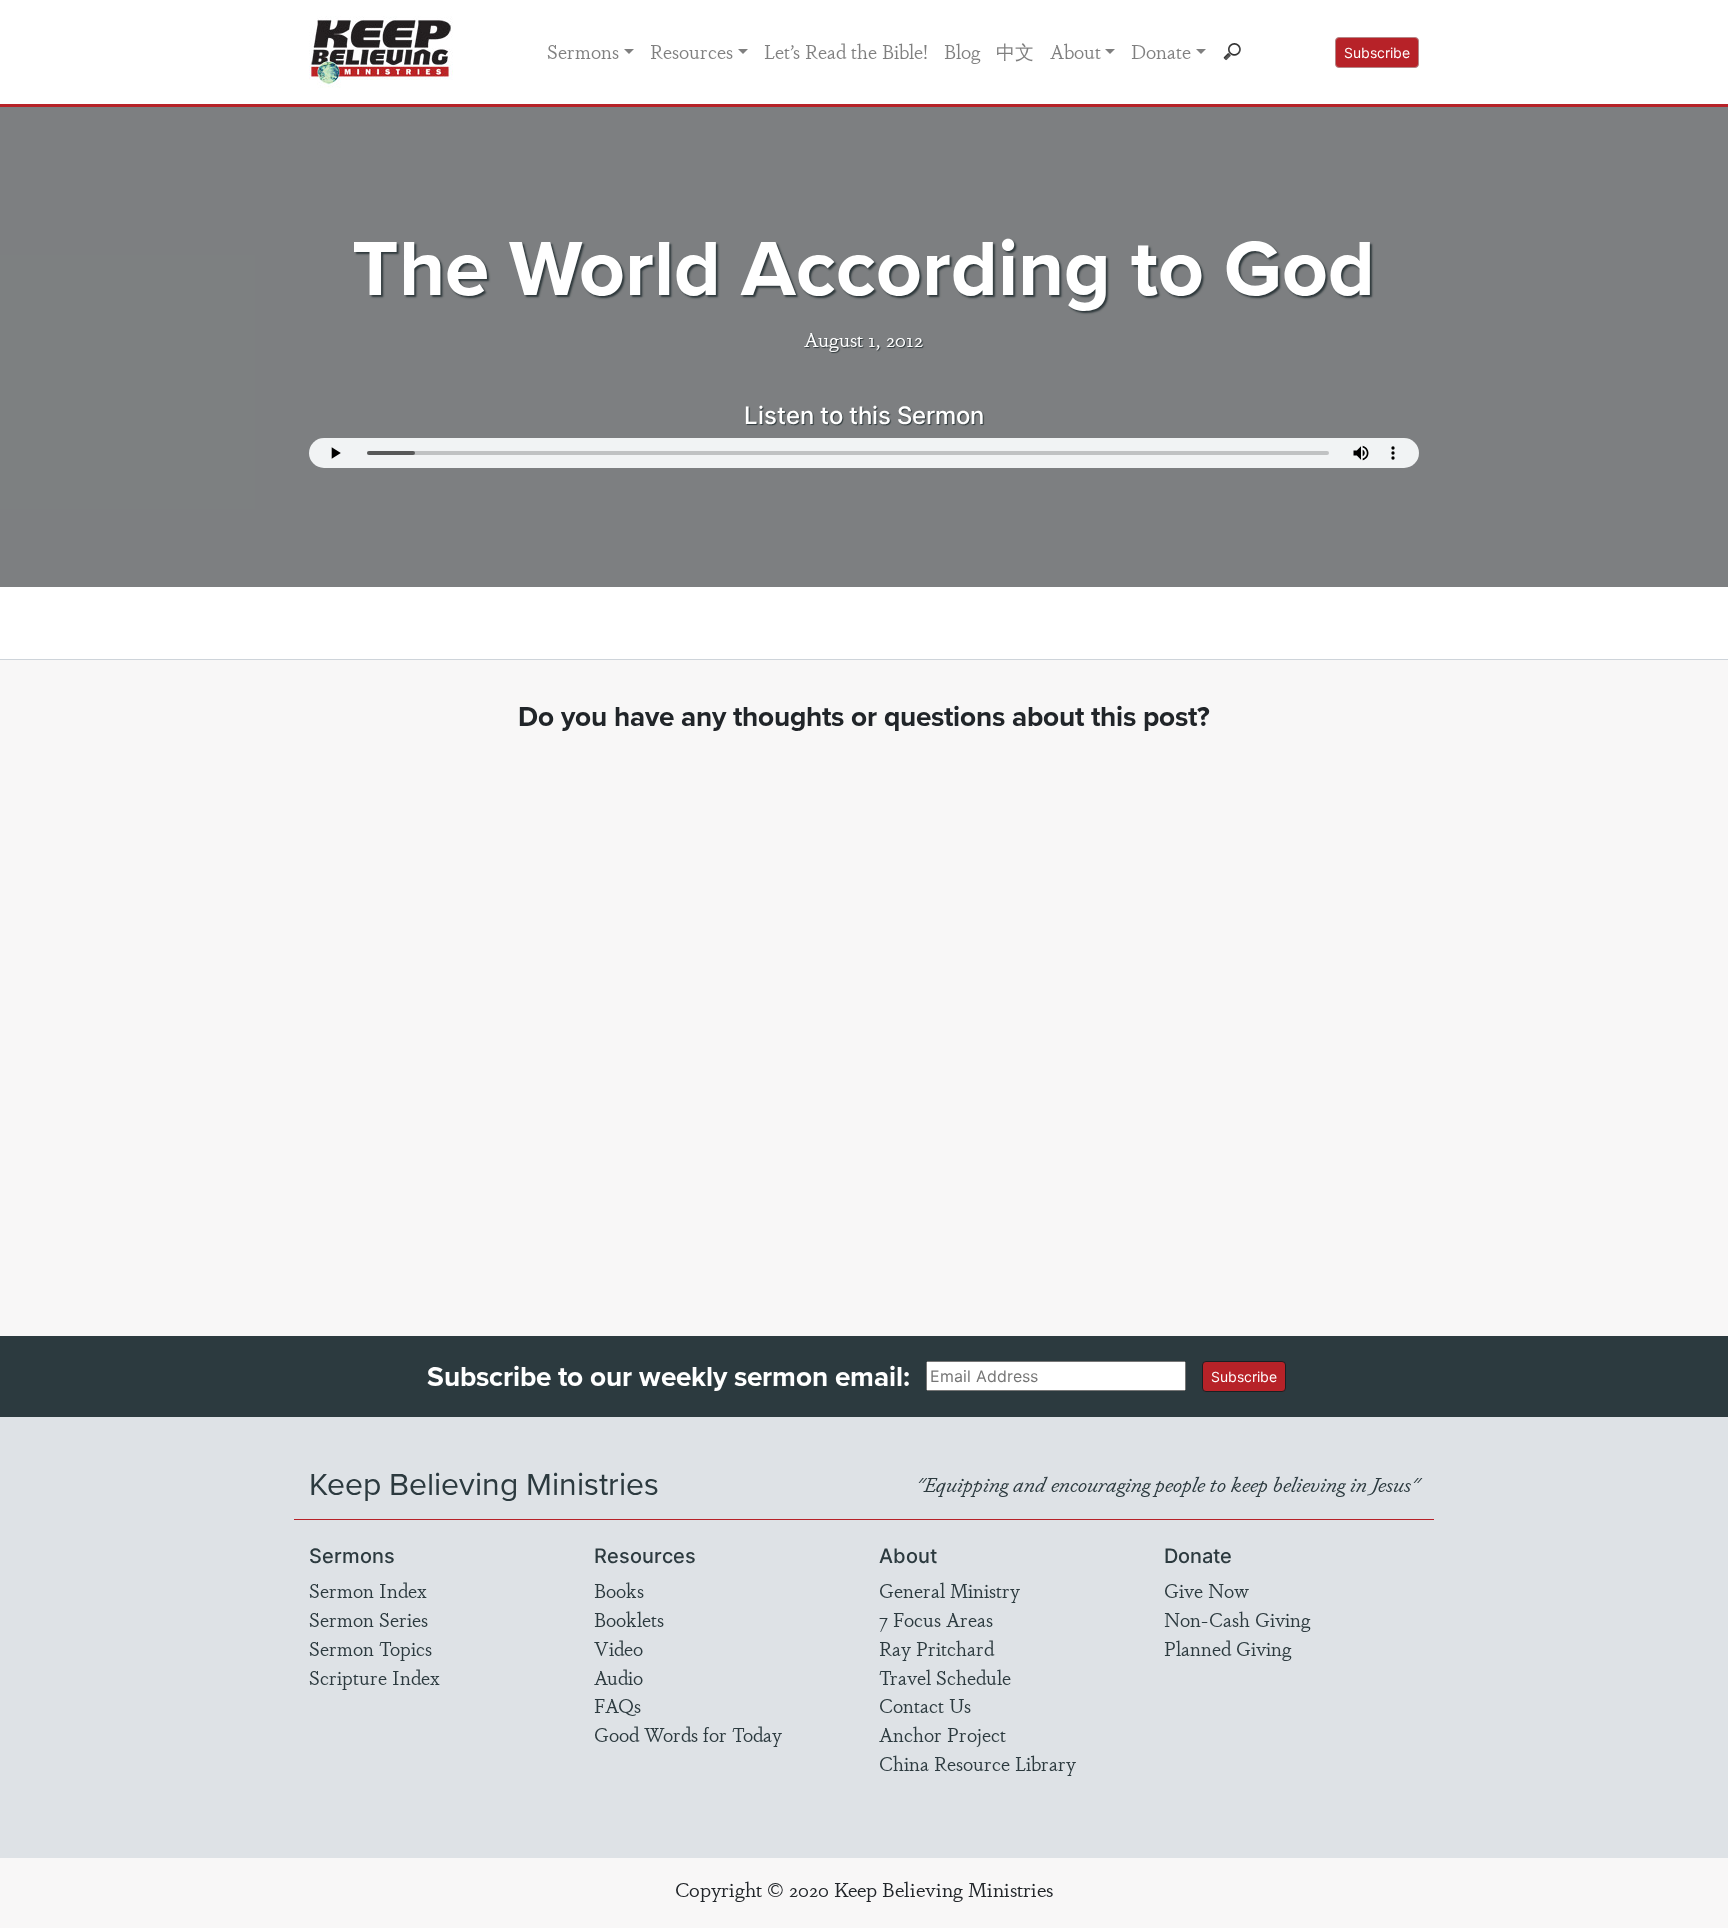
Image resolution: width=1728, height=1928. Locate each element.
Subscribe (1377, 52)
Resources (691, 51)
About (1075, 51)
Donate (1161, 51)
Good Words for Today (688, 1734)
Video (618, 1648)
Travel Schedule (945, 1677)
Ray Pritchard (936, 1648)
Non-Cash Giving (1237, 1619)
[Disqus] (864, 1016)
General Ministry (949, 1590)
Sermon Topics (370, 1648)
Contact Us (925, 1705)
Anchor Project (942, 1734)
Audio (618, 1677)
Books (619, 1590)
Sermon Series (368, 1619)
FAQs (617, 1705)
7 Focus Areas (936, 1619)
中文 (1015, 51)
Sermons (583, 51)
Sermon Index (368, 1590)
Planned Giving (1227, 1648)
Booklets (629, 1619)
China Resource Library (977, 1763)
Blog (962, 51)
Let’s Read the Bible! (846, 51)
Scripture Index (374, 1677)
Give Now (1206, 1590)
